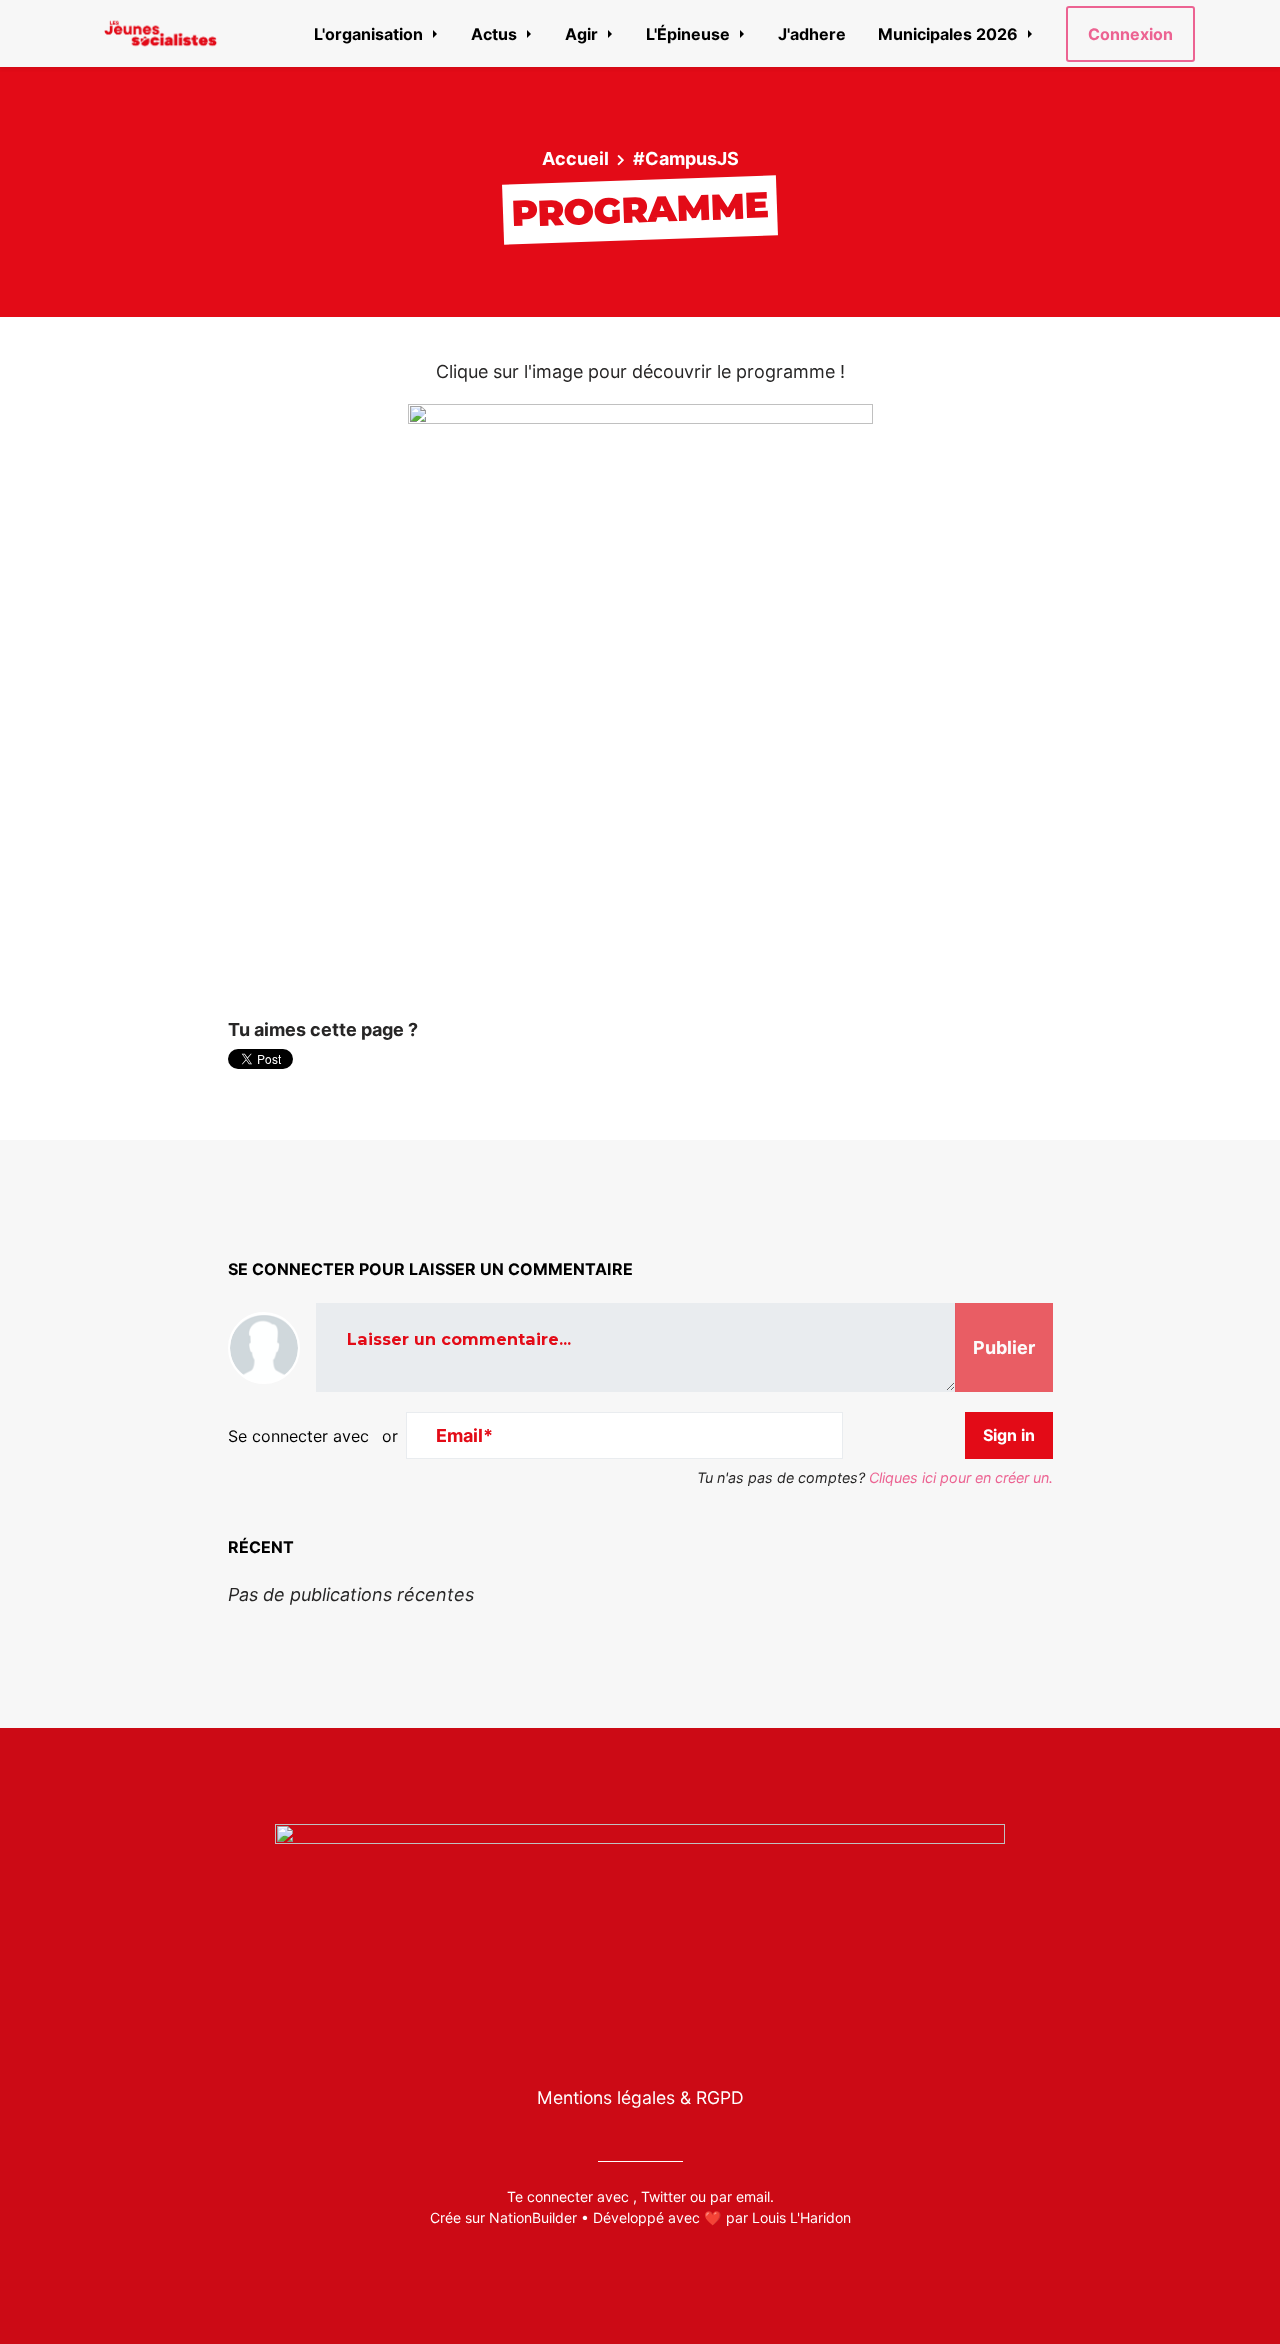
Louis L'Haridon (801, 2217)
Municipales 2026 (950, 34)
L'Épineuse (690, 34)
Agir (583, 34)
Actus (496, 34)
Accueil (575, 158)
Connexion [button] (1130, 34)
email (753, 2196)
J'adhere (812, 34)
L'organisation (370, 34)
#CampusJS (686, 158)
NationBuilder (533, 2217)
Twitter (663, 2196)
